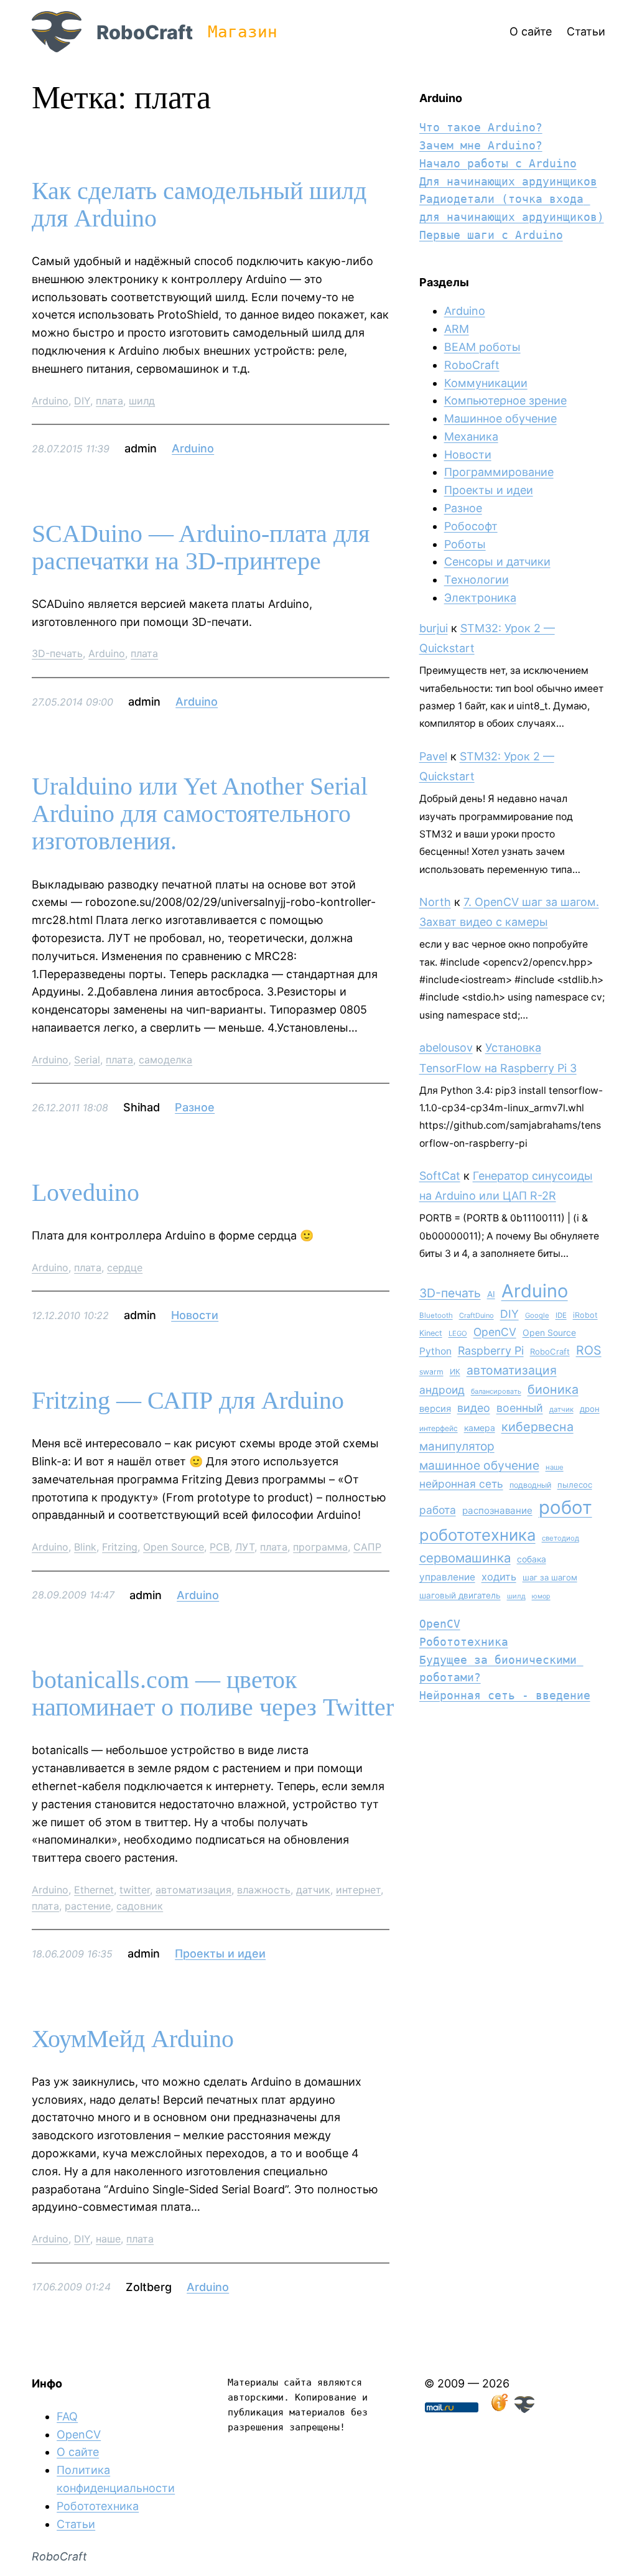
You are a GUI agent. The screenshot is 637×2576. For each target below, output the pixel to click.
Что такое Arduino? (481, 127)
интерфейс (439, 1428)
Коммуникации (486, 383)
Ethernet (94, 1890)
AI (491, 1294)
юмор (541, 1596)
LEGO (458, 1333)
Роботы (465, 544)
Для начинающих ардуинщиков (508, 181)
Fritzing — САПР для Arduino (188, 1401)
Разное (195, 1107)
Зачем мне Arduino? (481, 145)
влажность (264, 1890)
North (435, 902)
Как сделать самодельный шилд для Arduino (199, 205)
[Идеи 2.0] (498, 2409)
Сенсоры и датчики (497, 562)
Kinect (431, 1333)
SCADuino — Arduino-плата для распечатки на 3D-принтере (201, 548)
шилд (142, 401)
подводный (530, 1485)
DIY (82, 401)
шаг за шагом (550, 1577)
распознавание (497, 1510)
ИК (455, 1372)
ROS (589, 1350)
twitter (135, 1890)
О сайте (78, 2452)
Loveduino (86, 1193)
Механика (471, 436)
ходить (499, 1577)
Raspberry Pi (491, 1351)
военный (520, 1408)
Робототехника (464, 1642)
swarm (431, 1372)
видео (474, 1408)
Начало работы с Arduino (498, 163)
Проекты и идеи (220, 1953)
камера (480, 1428)
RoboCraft (145, 32)
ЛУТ (245, 1547)
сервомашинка (465, 1558)
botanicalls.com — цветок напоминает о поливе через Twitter (213, 1694)
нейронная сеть (461, 1484)
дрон (590, 1409)
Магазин (243, 32)
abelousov (446, 1048)
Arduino (50, 401)
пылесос (575, 1485)
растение (88, 1906)
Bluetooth (436, 1315)
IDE (561, 1315)
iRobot (585, 1315)
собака (532, 1559)
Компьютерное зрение (505, 400)
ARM (457, 329)
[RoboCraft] (524, 2409)
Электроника (480, 598)
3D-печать (57, 653)
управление (447, 1577)
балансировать (496, 1391)
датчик (313, 1890)
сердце (125, 1267)
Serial (87, 1060)
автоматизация (193, 1890)
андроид (442, 1390)
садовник (140, 1906)
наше (108, 2239)
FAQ (67, 2416)
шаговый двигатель (460, 1595)
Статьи (76, 2524)
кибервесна (537, 1427)
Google (537, 1315)
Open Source (174, 1547)
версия (435, 1409)
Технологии (477, 580)
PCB (220, 1547)
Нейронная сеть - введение (505, 1695)
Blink (85, 1547)
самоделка (165, 1060)
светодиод (560, 1538)
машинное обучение (479, 1465)
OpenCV (495, 1332)
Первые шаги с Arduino (491, 235)
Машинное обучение (500, 418)
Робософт (471, 526)
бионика (553, 1389)
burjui (434, 628)
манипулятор (457, 1446)
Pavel (433, 756)
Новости (195, 1315)
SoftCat (440, 1176)
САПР (367, 1547)
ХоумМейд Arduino (133, 2039)
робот (565, 1507)
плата (109, 401)
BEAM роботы (482, 347)
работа (438, 1510)
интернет (358, 1890)
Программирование (499, 472)
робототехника (477, 1535)
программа (320, 1547)
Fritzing (120, 1547)
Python (435, 1351)
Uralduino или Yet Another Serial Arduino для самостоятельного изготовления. (200, 814)
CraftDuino (477, 1315)
